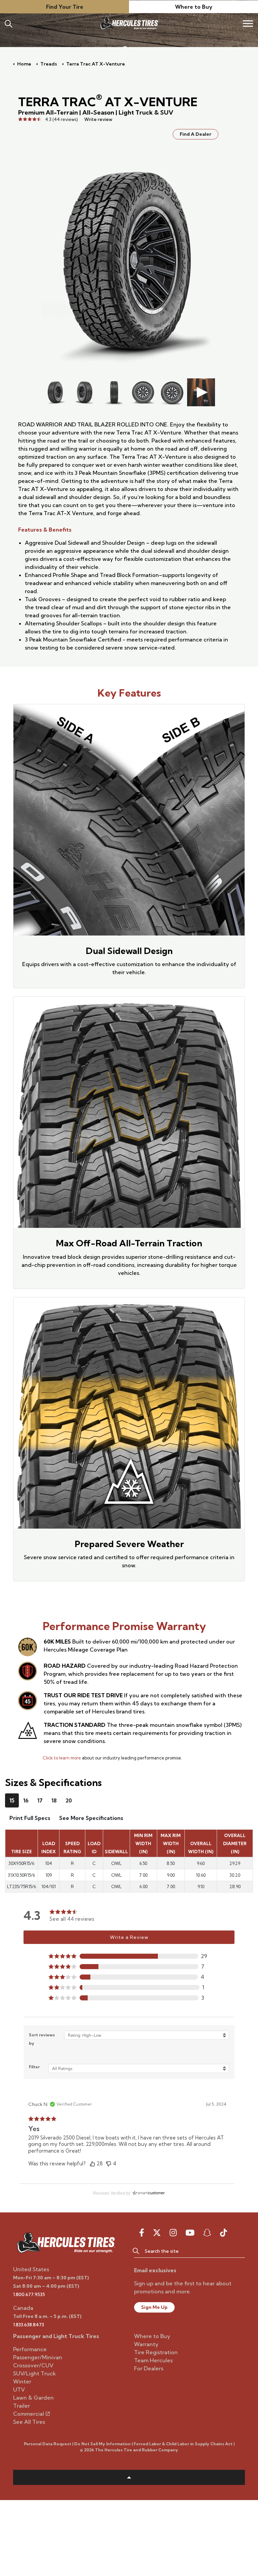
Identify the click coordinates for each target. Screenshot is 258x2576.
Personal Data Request (48, 2444)
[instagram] (173, 2233)
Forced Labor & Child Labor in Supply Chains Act (183, 2444)
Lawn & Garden (33, 2398)
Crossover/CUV (33, 2365)
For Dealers (149, 2368)
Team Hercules (153, 2360)
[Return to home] (66, 2242)
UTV (19, 2390)
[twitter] (157, 2233)
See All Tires (29, 2422)
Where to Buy (194, 7)
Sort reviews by (42, 2039)
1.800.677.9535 (29, 2294)
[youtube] (190, 2233)
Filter (34, 2067)
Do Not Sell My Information (102, 2444)
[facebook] (142, 2233)
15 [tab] (12, 1800)
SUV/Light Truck (34, 2373)
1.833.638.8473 (29, 2325)
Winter (22, 2381)
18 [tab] (54, 1800)
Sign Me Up (154, 2307)
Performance (30, 2349)
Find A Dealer (196, 134)
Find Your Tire (65, 7)
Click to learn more (62, 1758)
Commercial (29, 2414)
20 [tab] (69, 1800)
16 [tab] (26, 1800)
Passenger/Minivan (38, 2357)
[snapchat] (207, 2233)
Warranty (146, 2344)
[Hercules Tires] (129, 24)
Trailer (21, 2406)
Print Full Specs (30, 1818)
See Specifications (91, 1818)
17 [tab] (40, 1800)
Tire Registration (156, 2352)
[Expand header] (248, 24)
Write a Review (129, 1937)
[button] (129, 1956)
